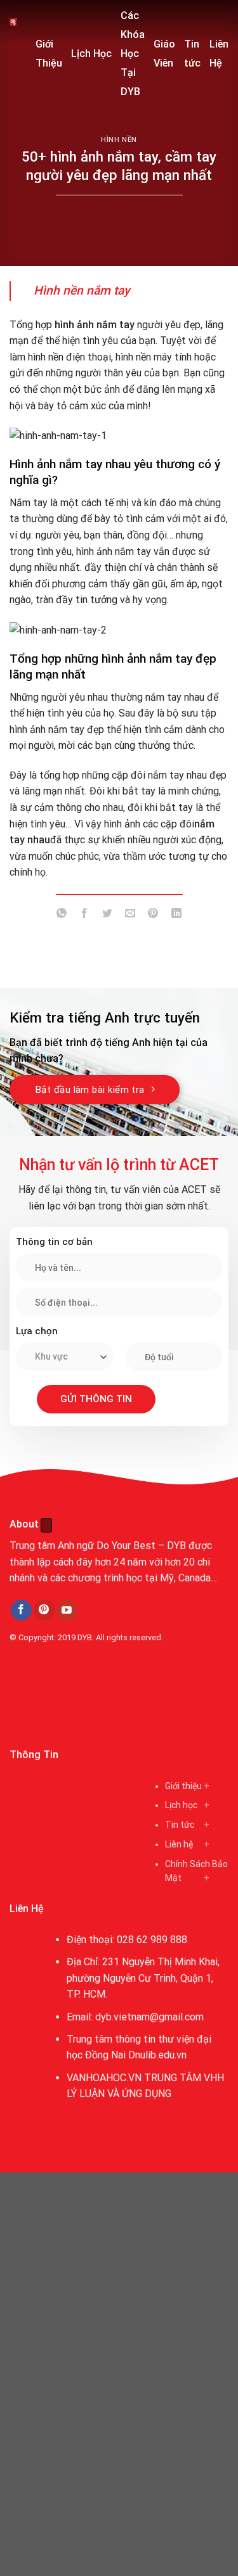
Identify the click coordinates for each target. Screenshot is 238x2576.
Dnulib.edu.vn (157, 2055)
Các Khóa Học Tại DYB (133, 54)
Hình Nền (119, 140)
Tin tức (192, 54)
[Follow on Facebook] (21, 1610)
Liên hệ (179, 1844)
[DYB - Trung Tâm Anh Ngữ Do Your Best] (13, 22)
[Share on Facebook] (85, 916)
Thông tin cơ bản (54, 1242)
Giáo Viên (164, 54)
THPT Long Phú (48, 1696)
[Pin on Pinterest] (153, 916)
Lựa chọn (37, 1331)
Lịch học (181, 1805)
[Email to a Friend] (130, 916)
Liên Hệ (219, 54)
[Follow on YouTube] (67, 1610)
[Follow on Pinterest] (44, 1610)
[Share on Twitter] (108, 916)
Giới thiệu (183, 1786)
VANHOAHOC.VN (104, 2078)
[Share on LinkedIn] (176, 916)
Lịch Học (91, 54)
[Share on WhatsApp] (62, 916)
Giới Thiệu (49, 54)
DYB (85, 1637)
